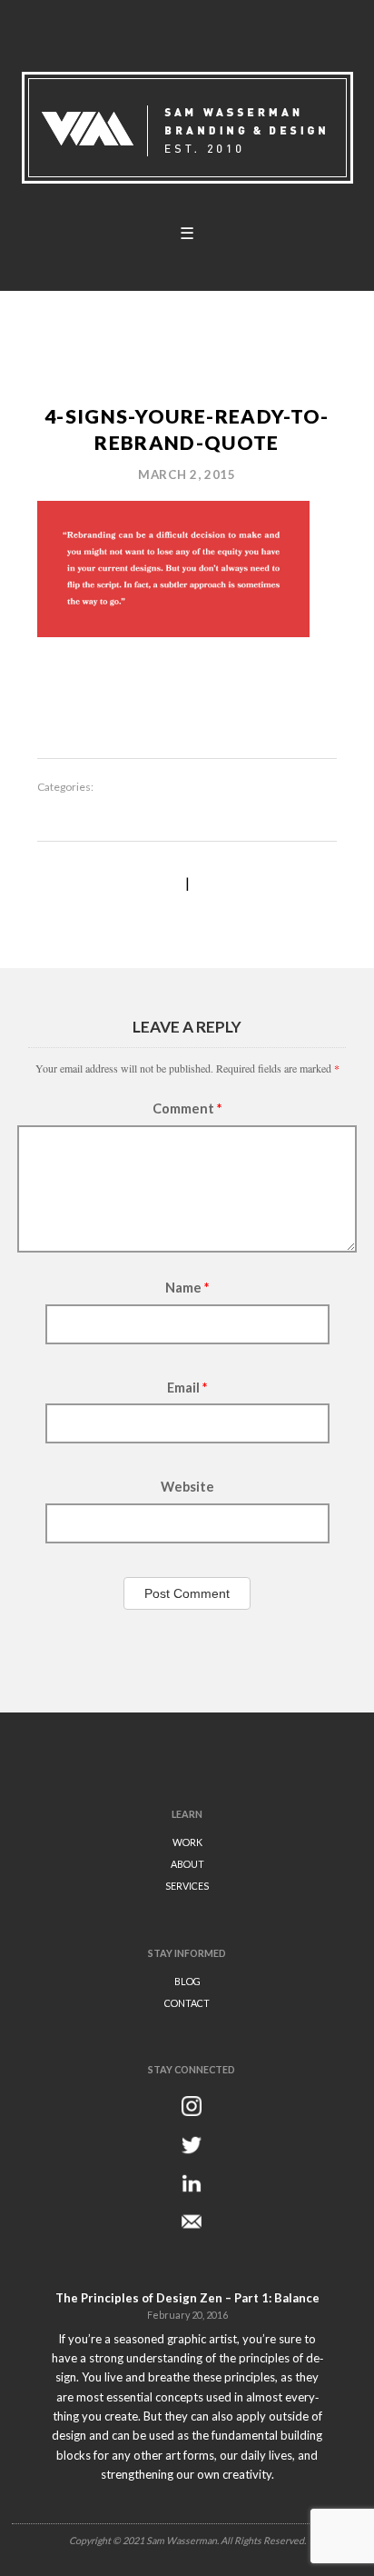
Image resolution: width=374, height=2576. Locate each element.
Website (187, 1487)
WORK (187, 1842)
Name (187, 1288)
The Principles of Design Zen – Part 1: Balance (187, 2298)
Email (187, 1388)
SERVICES (187, 1886)
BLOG (187, 1981)
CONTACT (187, 2003)
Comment (187, 1108)
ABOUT (187, 1864)
